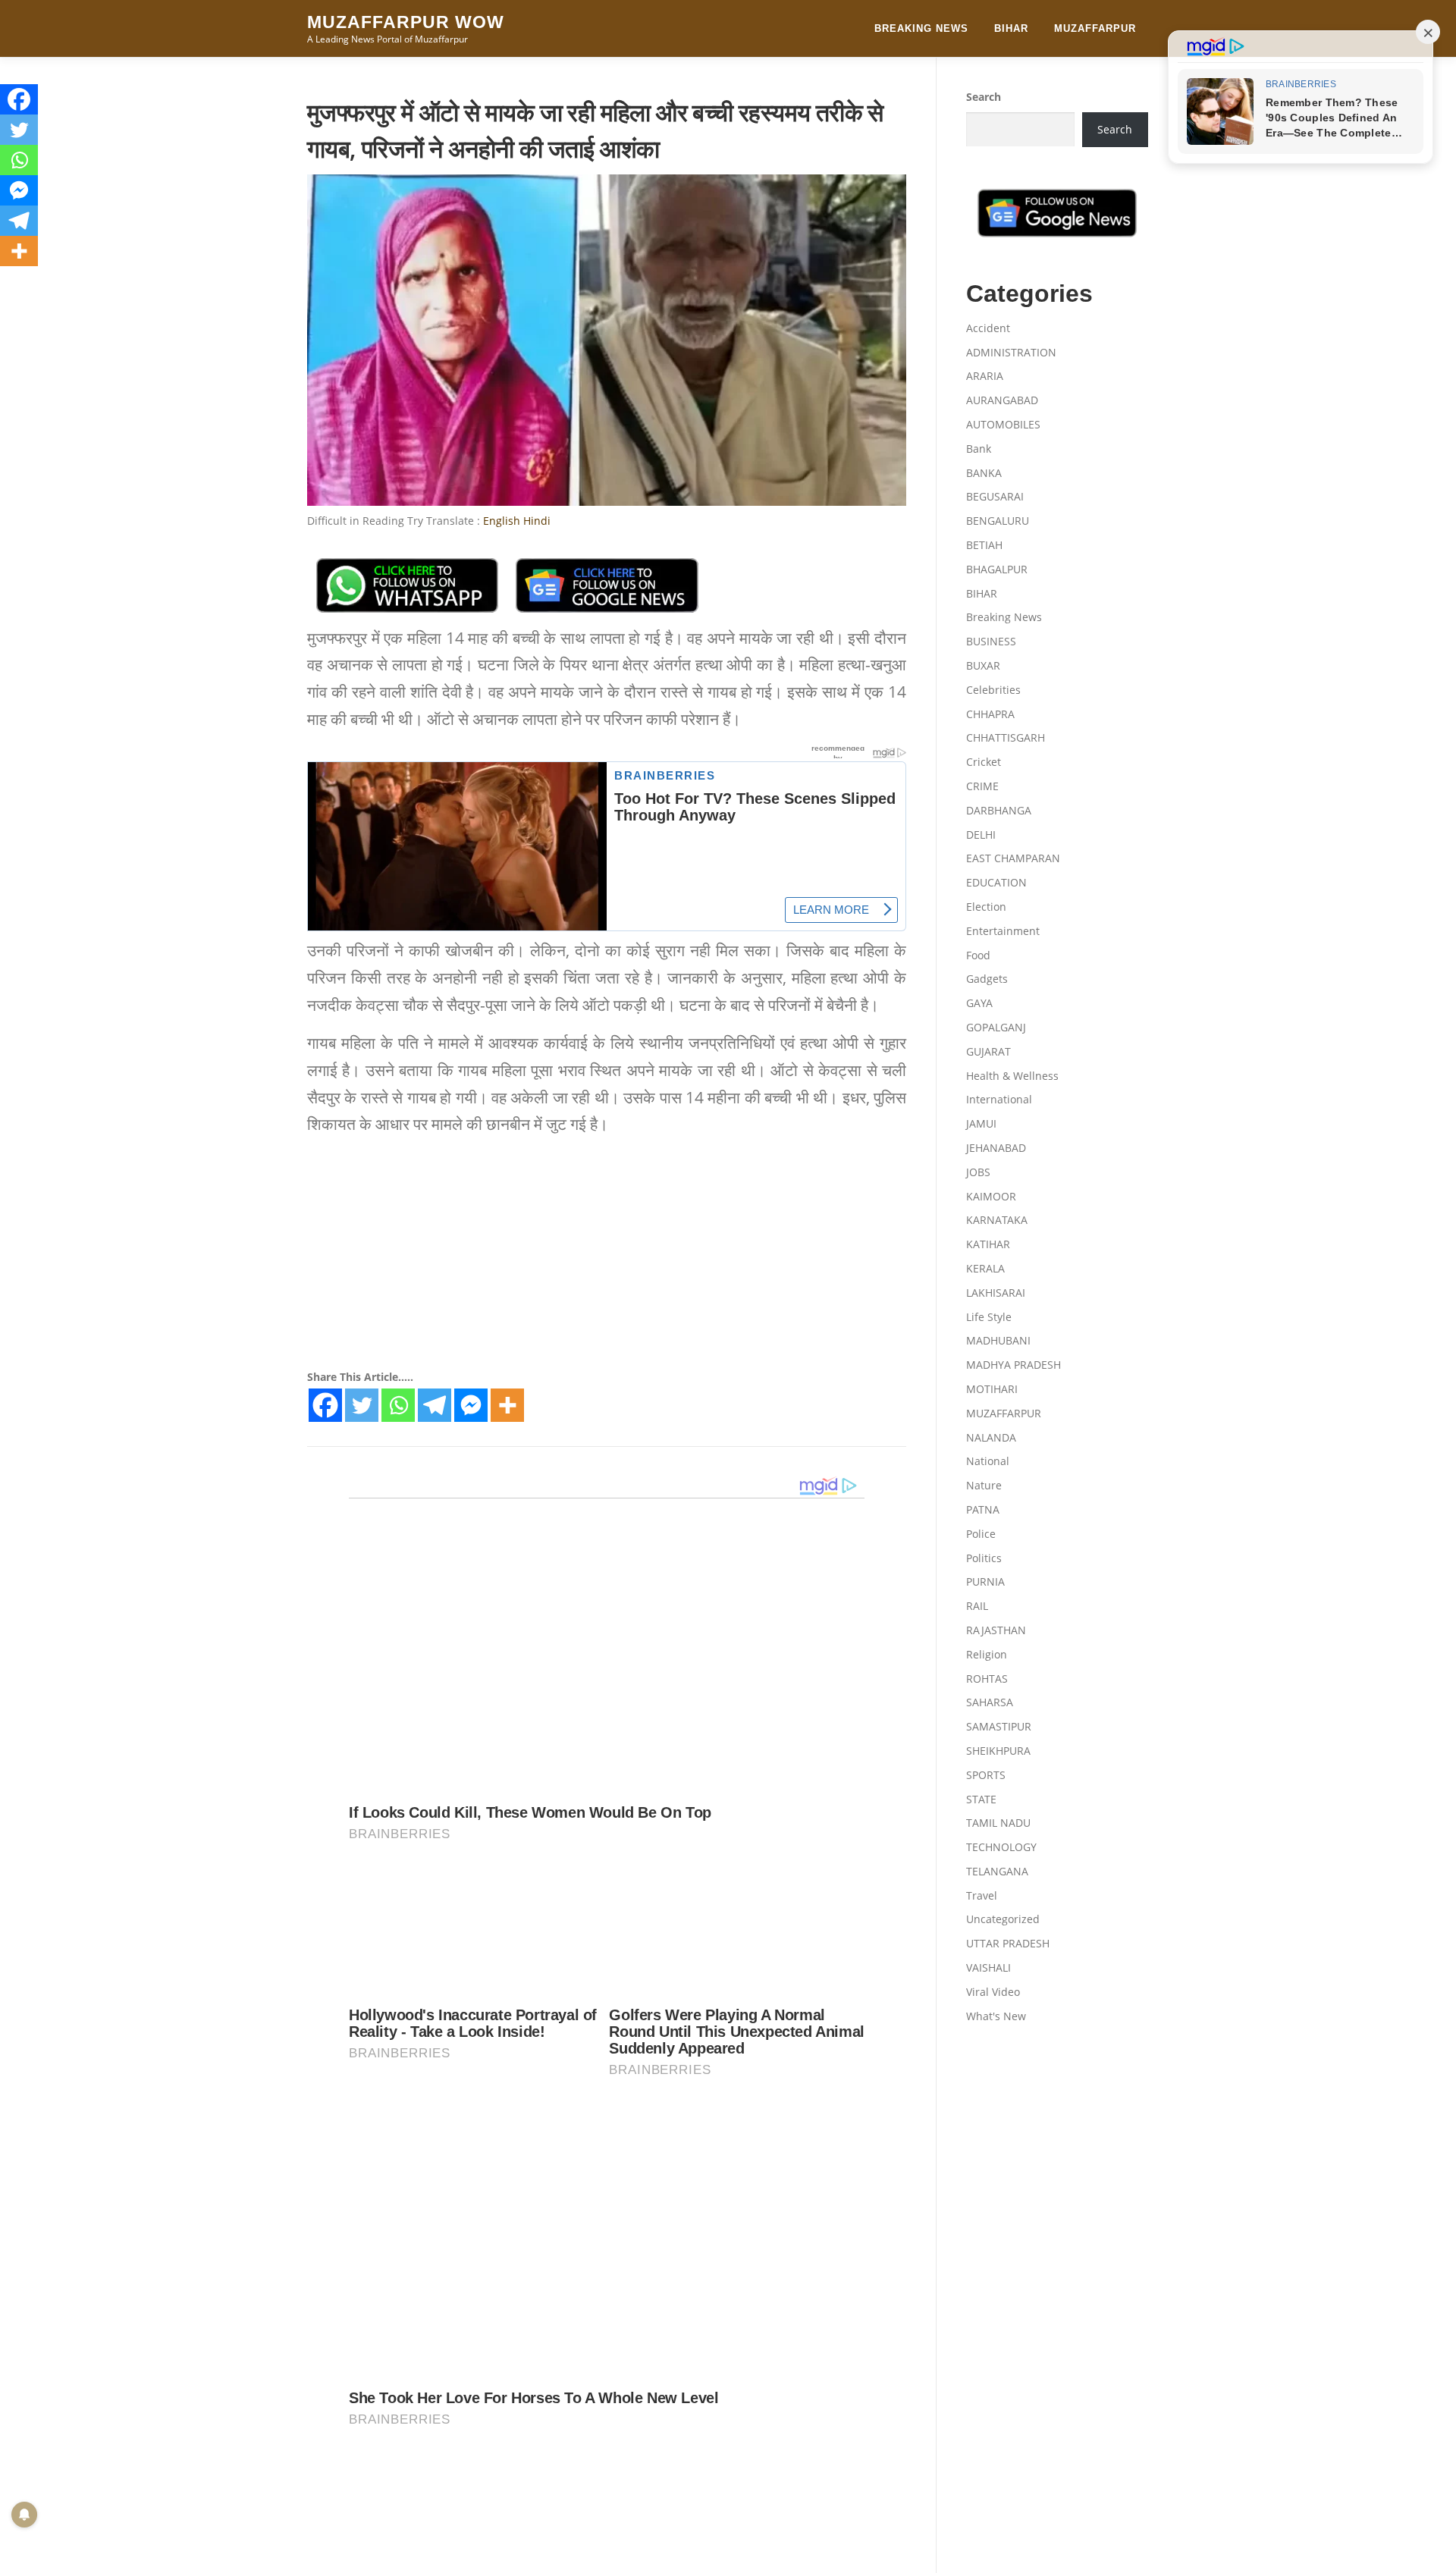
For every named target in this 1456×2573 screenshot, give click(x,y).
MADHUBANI (998, 1340)
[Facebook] (325, 1405)
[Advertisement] (607, 1256)
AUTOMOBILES (1003, 424)
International (999, 1099)
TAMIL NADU (998, 1823)
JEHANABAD (996, 1148)
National (988, 1461)
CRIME (982, 786)
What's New (996, 2016)
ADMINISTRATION (1011, 352)
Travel (982, 1895)
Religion (987, 1654)
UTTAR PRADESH (1008, 1943)
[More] (507, 1405)
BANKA (984, 473)
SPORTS (986, 1775)
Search (984, 97)
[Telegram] (435, 1405)
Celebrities (993, 690)
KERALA (985, 1268)
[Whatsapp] (398, 1405)
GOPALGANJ (996, 1027)
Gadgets (987, 979)
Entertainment (1003, 931)
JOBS (978, 1172)
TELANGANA (997, 1871)
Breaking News (921, 28)
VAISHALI (988, 1967)
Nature (984, 1485)
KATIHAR (988, 1244)
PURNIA (985, 1581)
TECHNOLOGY (1001, 1847)
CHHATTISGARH (1006, 737)
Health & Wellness (1012, 1076)
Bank (979, 449)
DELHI (981, 835)
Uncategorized (1003, 1919)
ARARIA (985, 376)
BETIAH (984, 545)
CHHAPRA (990, 714)
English (502, 521)
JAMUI (981, 1123)
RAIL (977, 1606)
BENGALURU (998, 521)
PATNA (983, 1509)
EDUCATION (996, 882)
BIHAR (1011, 28)
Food (978, 955)
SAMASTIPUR (999, 1726)
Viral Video (993, 1992)
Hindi (537, 521)
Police (981, 1534)
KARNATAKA (997, 1220)
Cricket (984, 762)
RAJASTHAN (996, 1630)
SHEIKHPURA (998, 1751)
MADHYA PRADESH (1014, 1365)
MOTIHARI (992, 1389)
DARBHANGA (999, 810)
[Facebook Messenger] (471, 1405)
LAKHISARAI (996, 1293)
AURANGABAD (1002, 400)
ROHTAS (987, 1679)
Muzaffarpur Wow (406, 22)
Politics (984, 1558)
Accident (988, 328)
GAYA (979, 1003)
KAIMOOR (991, 1196)
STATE (981, 1799)
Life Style (989, 1317)
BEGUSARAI (995, 496)
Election (986, 907)
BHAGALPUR (997, 569)
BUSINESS (991, 641)
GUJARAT (988, 1051)
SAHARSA (990, 1702)
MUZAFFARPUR (1095, 28)
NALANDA (991, 1437)
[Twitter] (362, 1405)
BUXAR (983, 665)
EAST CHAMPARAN (1013, 858)
